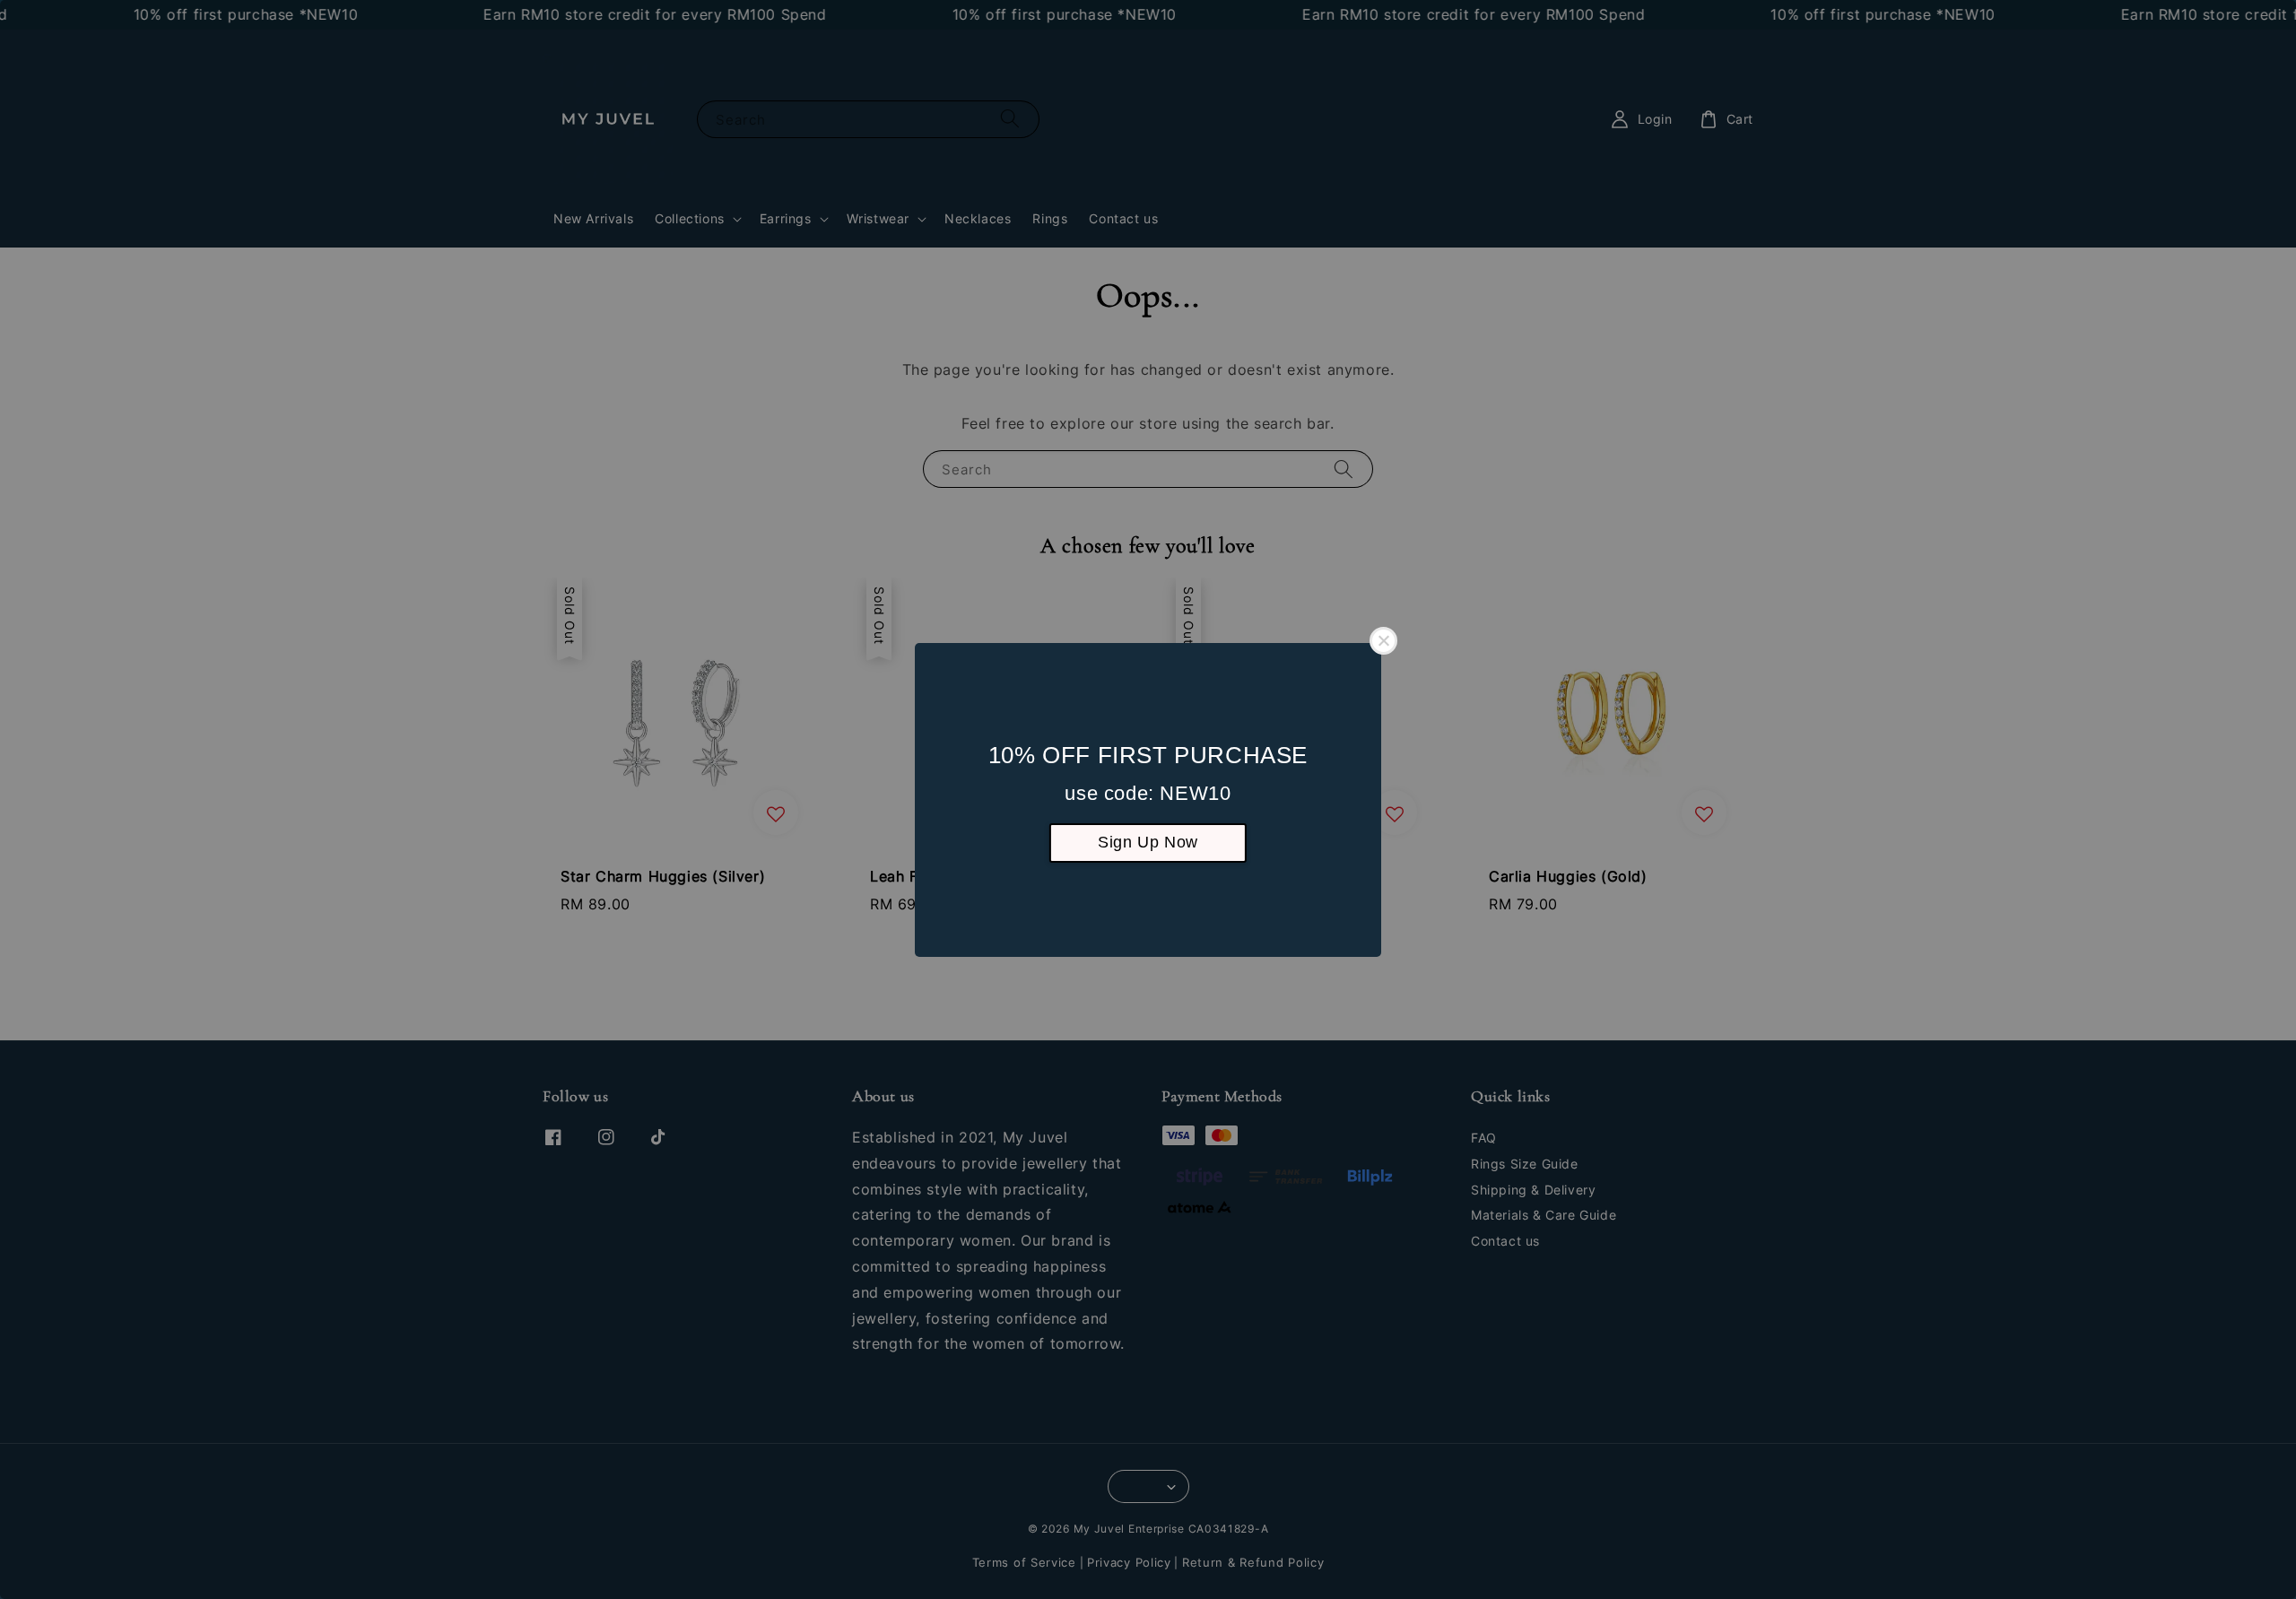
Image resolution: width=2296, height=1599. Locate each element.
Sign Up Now (1148, 842)
